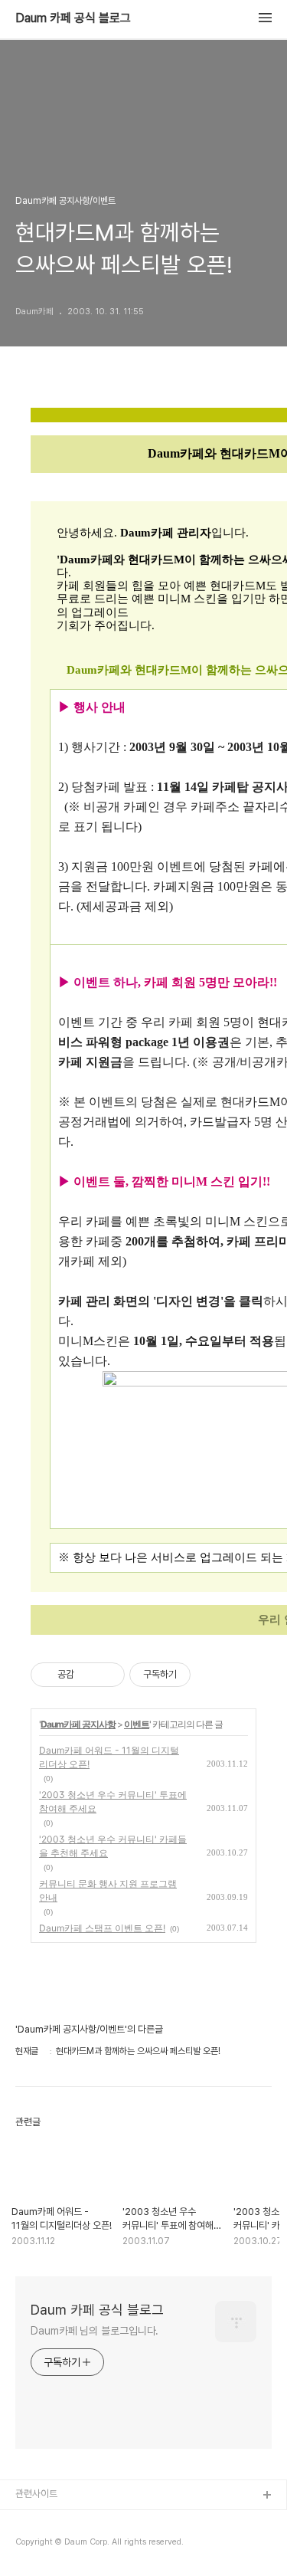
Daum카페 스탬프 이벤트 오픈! (102, 1928)
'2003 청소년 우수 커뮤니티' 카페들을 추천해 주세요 (113, 1846)
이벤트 (137, 1724)
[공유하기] (88, 1675)
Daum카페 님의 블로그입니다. (95, 2331)
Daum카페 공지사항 (78, 1724)
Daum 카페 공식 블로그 (73, 18)
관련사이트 (36, 2494)
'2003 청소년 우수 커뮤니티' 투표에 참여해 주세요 (113, 1802)
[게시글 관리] (108, 1675)
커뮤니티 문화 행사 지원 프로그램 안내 (108, 1890)
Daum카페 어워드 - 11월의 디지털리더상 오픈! (109, 1757)
